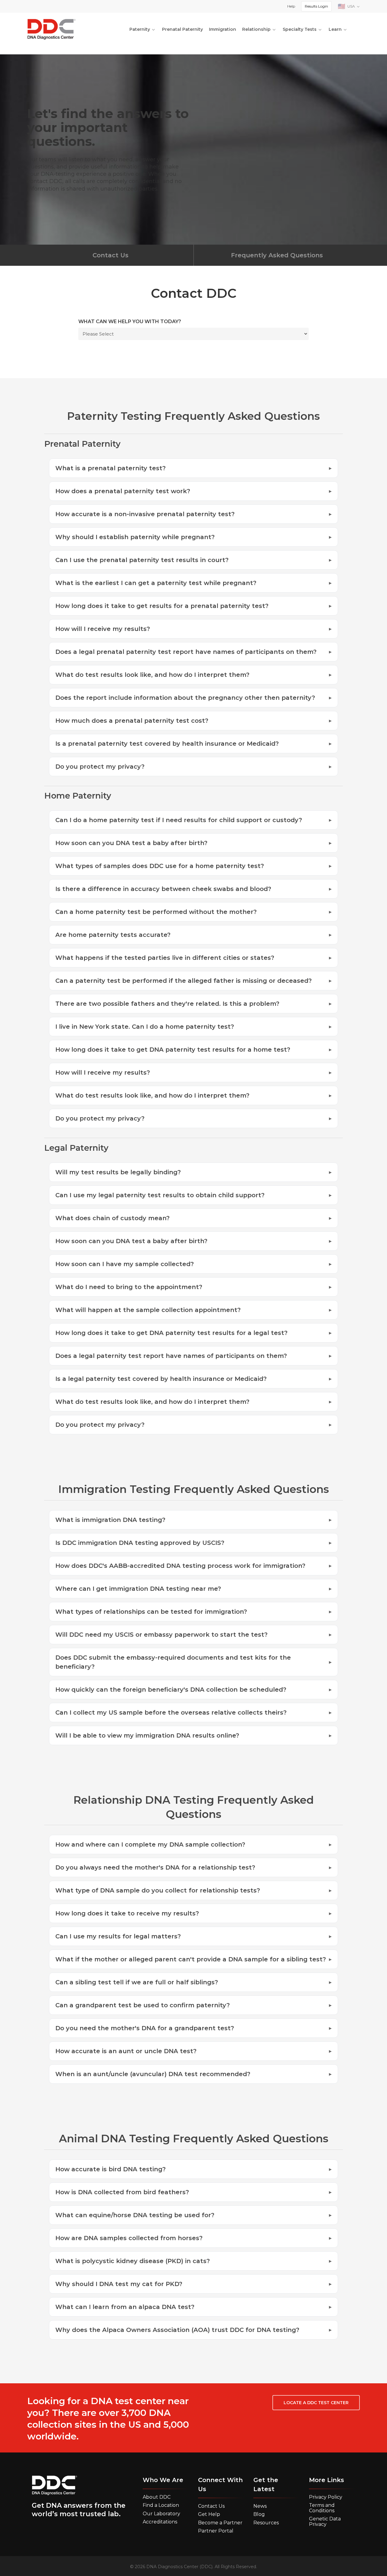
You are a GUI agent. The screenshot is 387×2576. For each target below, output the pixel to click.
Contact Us (111, 255)
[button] (316, 2403)
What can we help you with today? (130, 322)
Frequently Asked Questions (277, 255)
